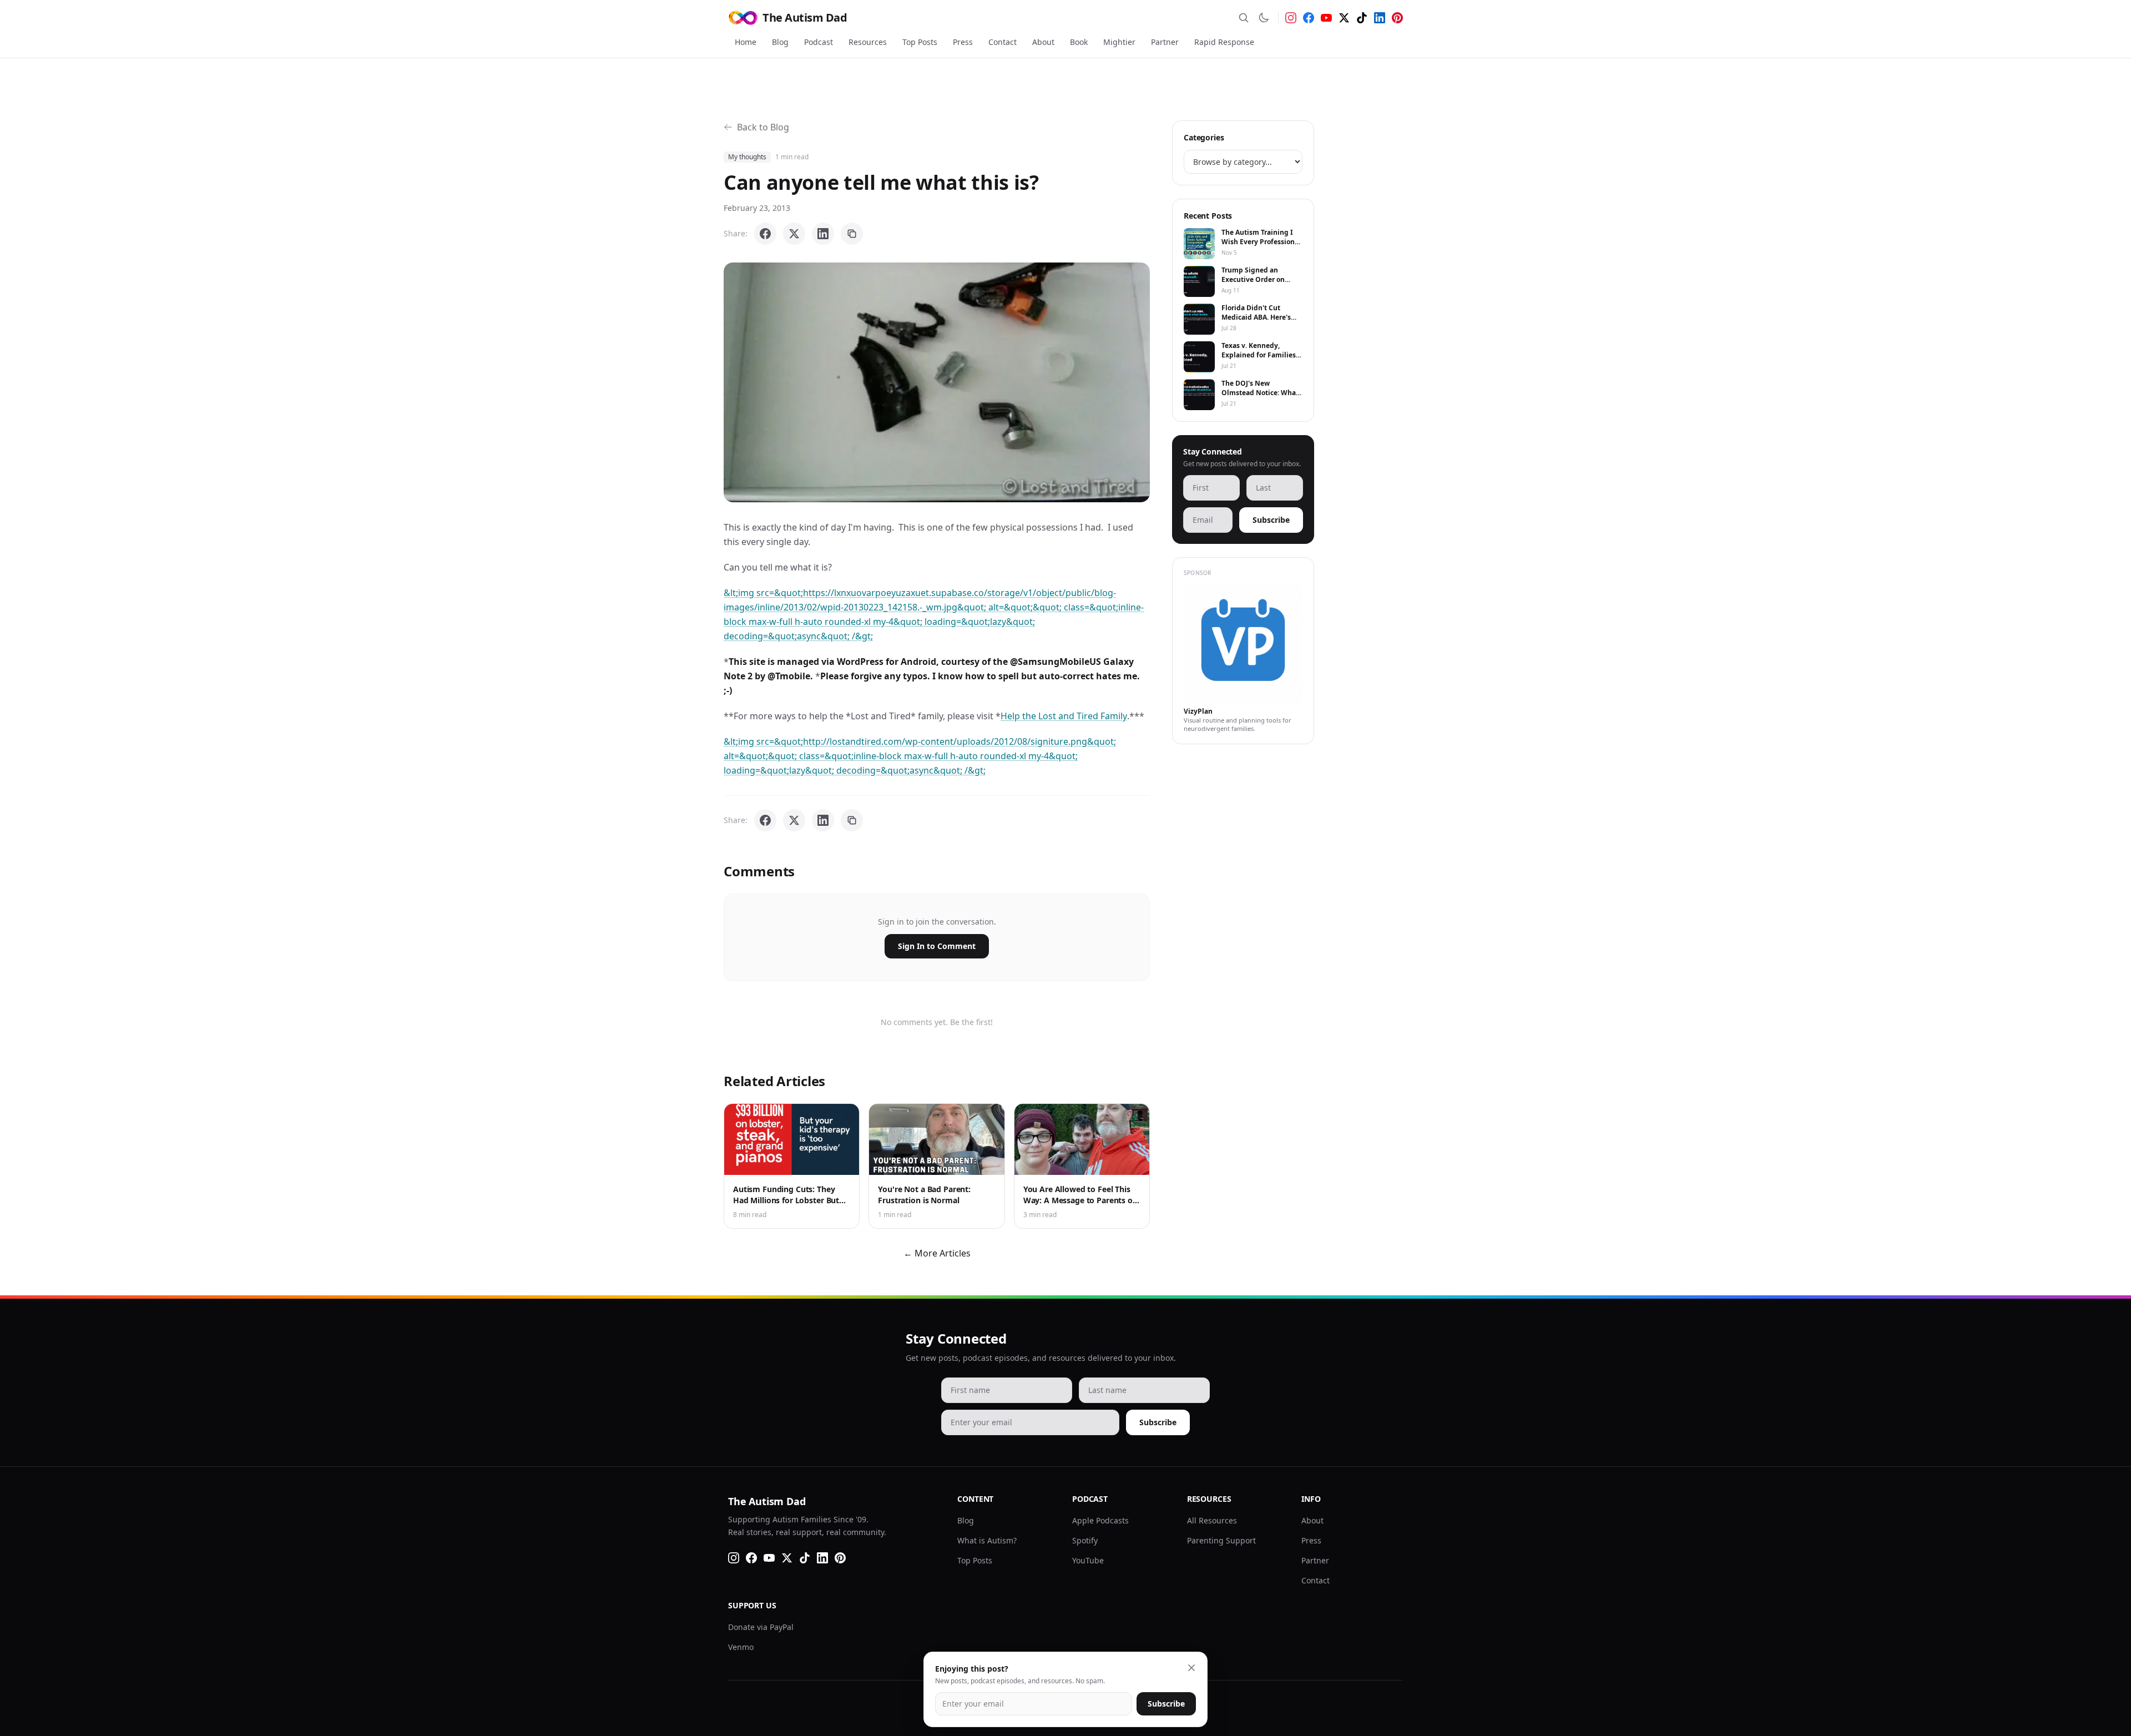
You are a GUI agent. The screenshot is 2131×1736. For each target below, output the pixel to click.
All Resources (1212, 1520)
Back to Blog (763, 127)
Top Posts (920, 42)
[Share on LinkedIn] (823, 234)
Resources (868, 42)
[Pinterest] (1397, 18)
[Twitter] (1344, 18)
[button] (937, 382)
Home (746, 42)
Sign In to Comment (937, 946)
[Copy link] (852, 234)
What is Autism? (987, 1540)
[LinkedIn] (1380, 18)
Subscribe (1271, 520)
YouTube (1088, 1560)
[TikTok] (1362, 18)
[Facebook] (1309, 18)
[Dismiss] (1191, 1668)
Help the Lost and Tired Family (1064, 716)
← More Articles (937, 1253)
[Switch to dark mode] (1264, 18)
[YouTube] (1326, 18)
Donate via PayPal (761, 1627)
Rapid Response (1224, 42)
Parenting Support (1221, 1540)
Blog (780, 42)
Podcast (819, 42)
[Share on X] (794, 234)
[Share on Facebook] (765, 234)
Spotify (1085, 1540)
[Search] (1244, 18)
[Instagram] (1291, 18)
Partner (1165, 42)
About (1043, 42)
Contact (1003, 42)
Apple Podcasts (1100, 1520)
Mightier (1119, 42)
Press (963, 42)
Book (1079, 42)
